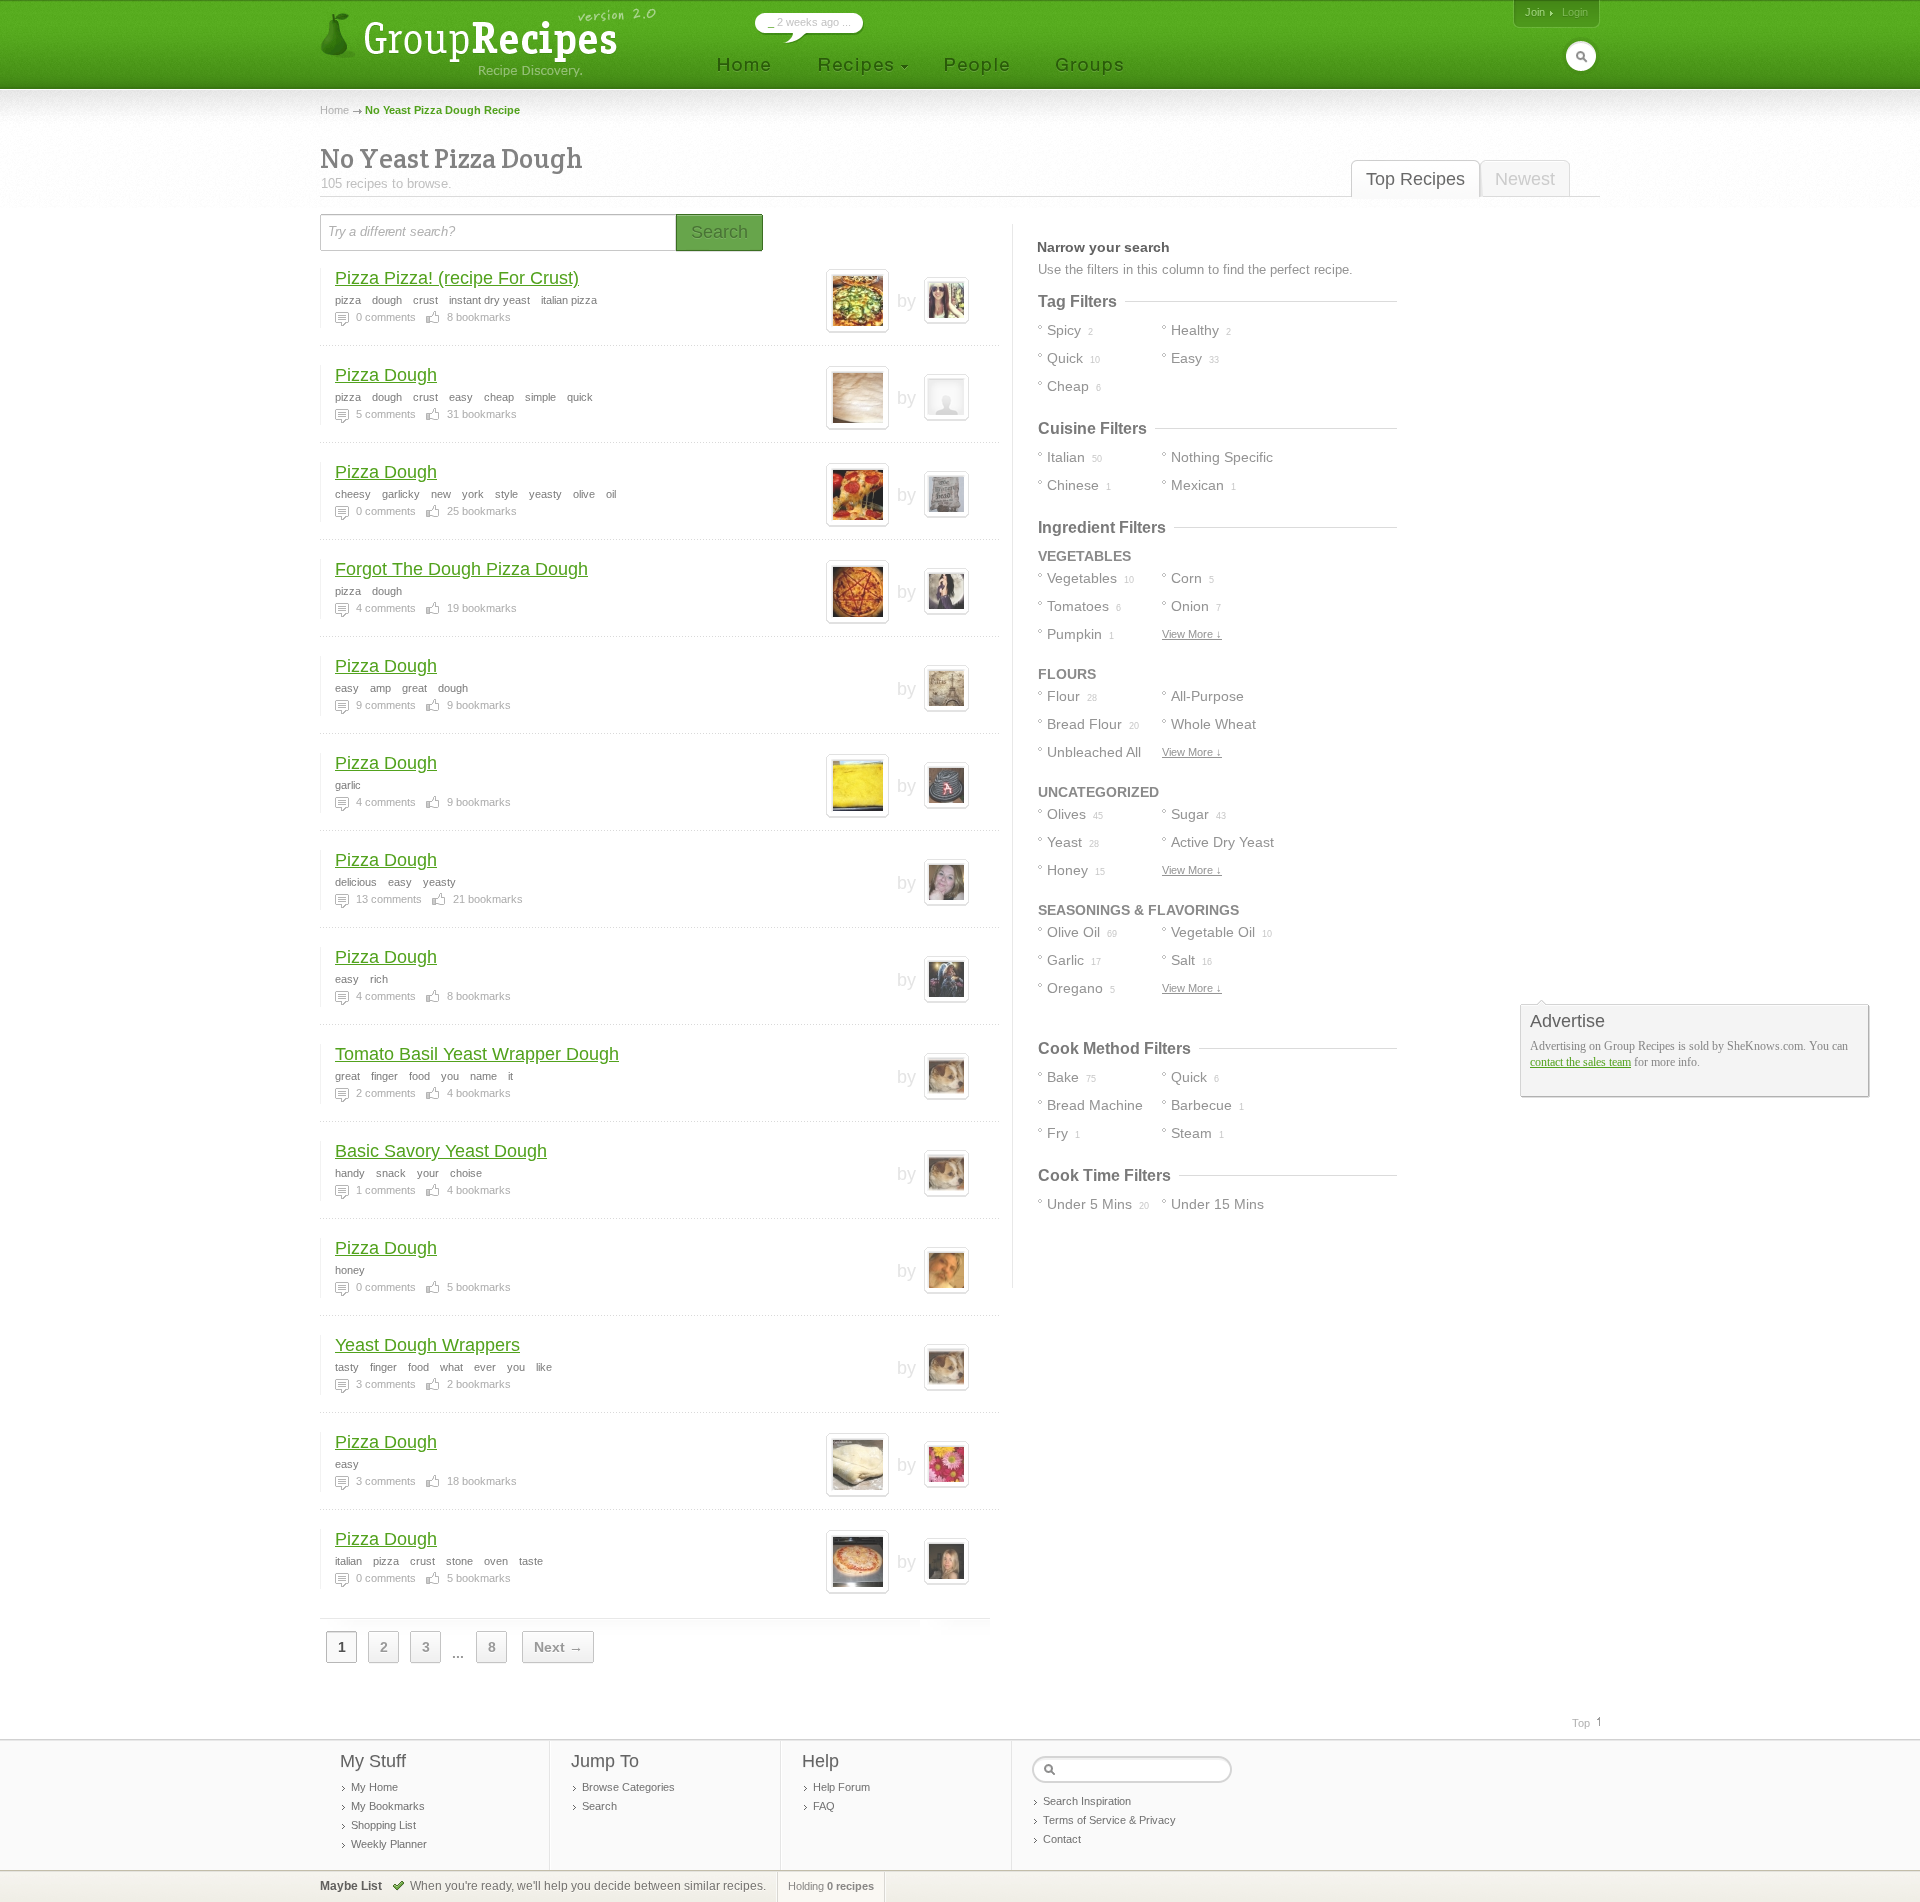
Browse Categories (628, 1787)
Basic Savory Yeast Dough (441, 1151)
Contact (1062, 1839)
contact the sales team (1580, 1062)
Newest (1525, 179)
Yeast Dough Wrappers (427, 1345)
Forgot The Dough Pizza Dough (461, 569)
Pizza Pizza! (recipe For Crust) (457, 278)
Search (599, 1806)
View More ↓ (1192, 634)
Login (1575, 12)
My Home (374, 1787)
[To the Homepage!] (490, 42)
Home (334, 110)
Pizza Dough (386, 375)
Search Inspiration (1087, 1801)
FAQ (824, 1806)
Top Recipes (1415, 179)
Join (1535, 12)
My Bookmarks (388, 1806)
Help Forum (841, 1787)
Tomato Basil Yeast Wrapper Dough (477, 1054)
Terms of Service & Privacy (1109, 1820)
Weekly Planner (389, 1844)
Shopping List (383, 1825)
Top (1581, 1723)
